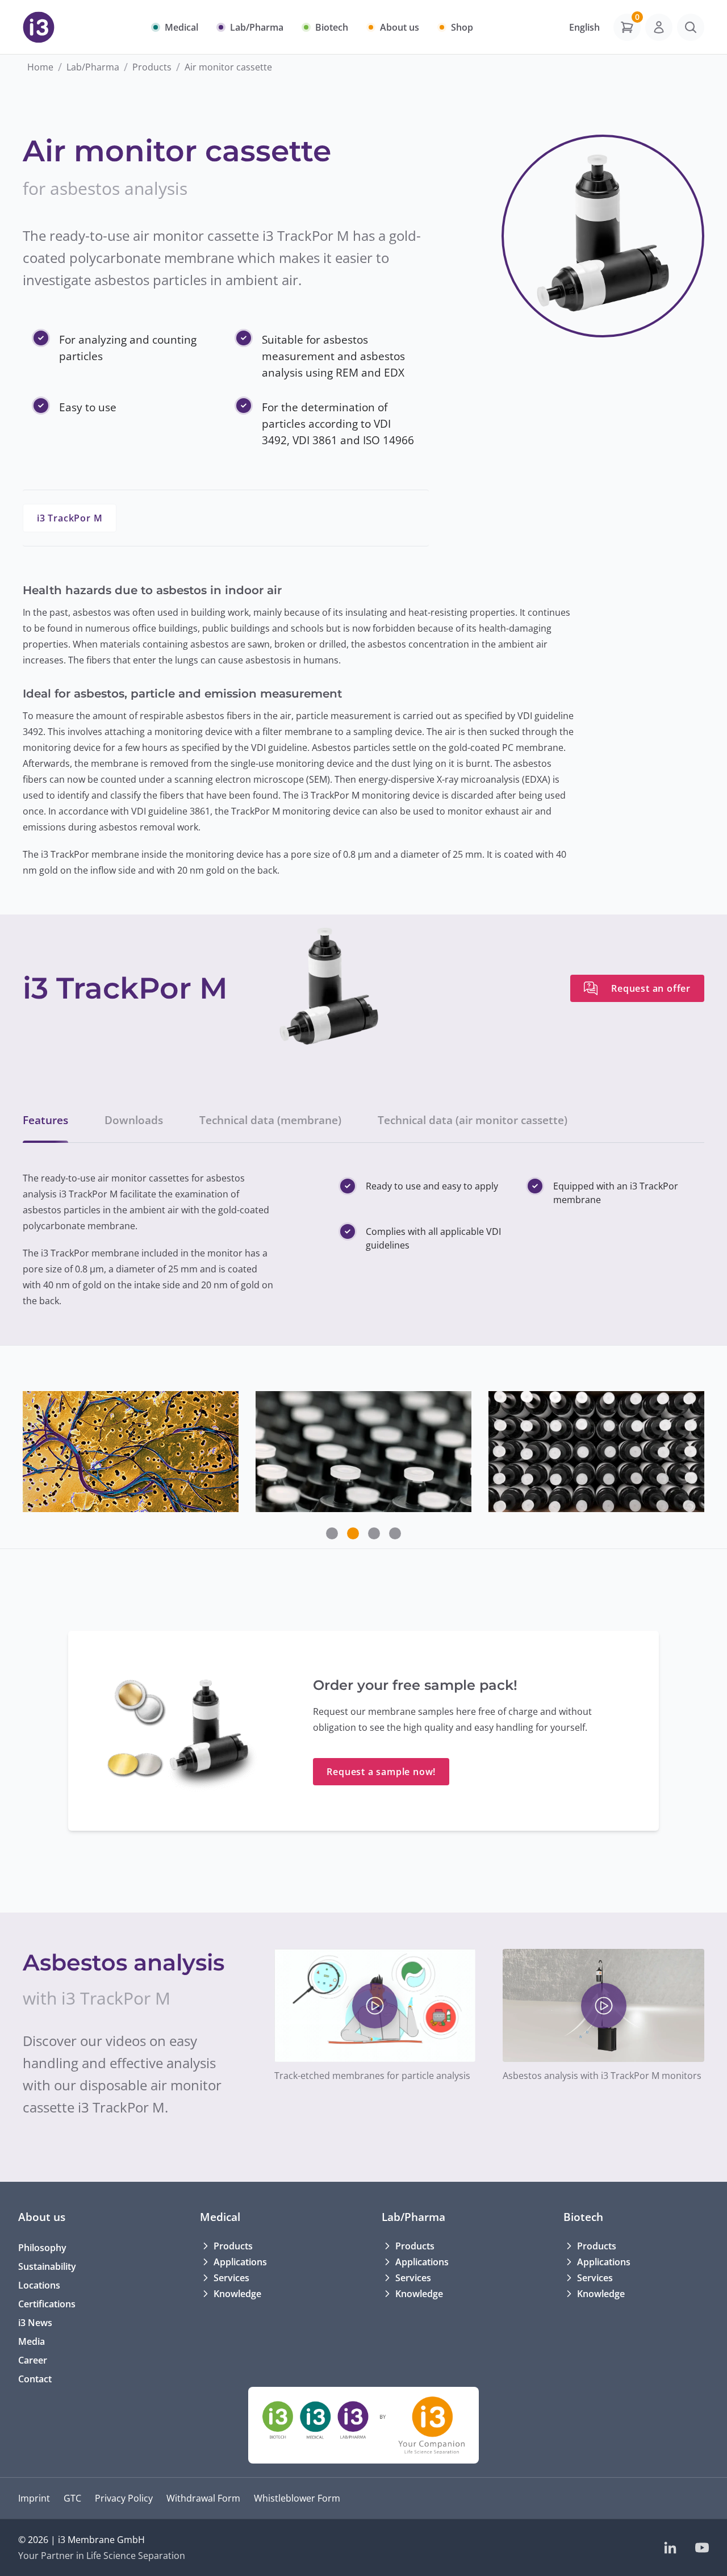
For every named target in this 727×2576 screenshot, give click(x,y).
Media (32, 2341)
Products (152, 67)
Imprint (34, 2498)
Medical (220, 2217)
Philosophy (42, 2248)
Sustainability (47, 2266)
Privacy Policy (124, 2498)
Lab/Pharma (93, 67)
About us (42, 2217)
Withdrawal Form (203, 2498)
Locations (39, 2285)
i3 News (35, 2323)
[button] (332, 1533)
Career (33, 2360)
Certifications (47, 2304)
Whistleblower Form (297, 2498)
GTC (72, 2498)
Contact (35, 2379)
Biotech (583, 2217)
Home (40, 67)
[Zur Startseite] (39, 27)
